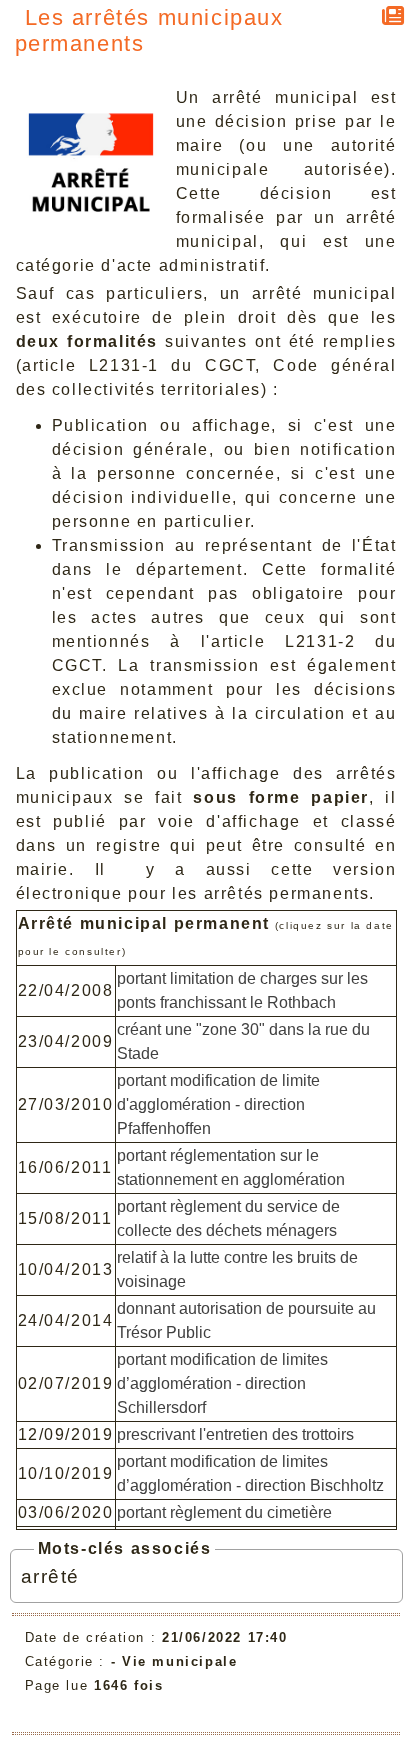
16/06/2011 (65, 1167)
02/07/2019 (66, 1383)
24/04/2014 (66, 1320)
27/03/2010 (66, 1104)
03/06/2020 (66, 1512)
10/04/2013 (66, 1269)
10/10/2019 (66, 1473)
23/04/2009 (66, 1041)
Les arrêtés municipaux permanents (149, 30)
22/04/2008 (66, 990)
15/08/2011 (65, 1218)
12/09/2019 (66, 1434)
